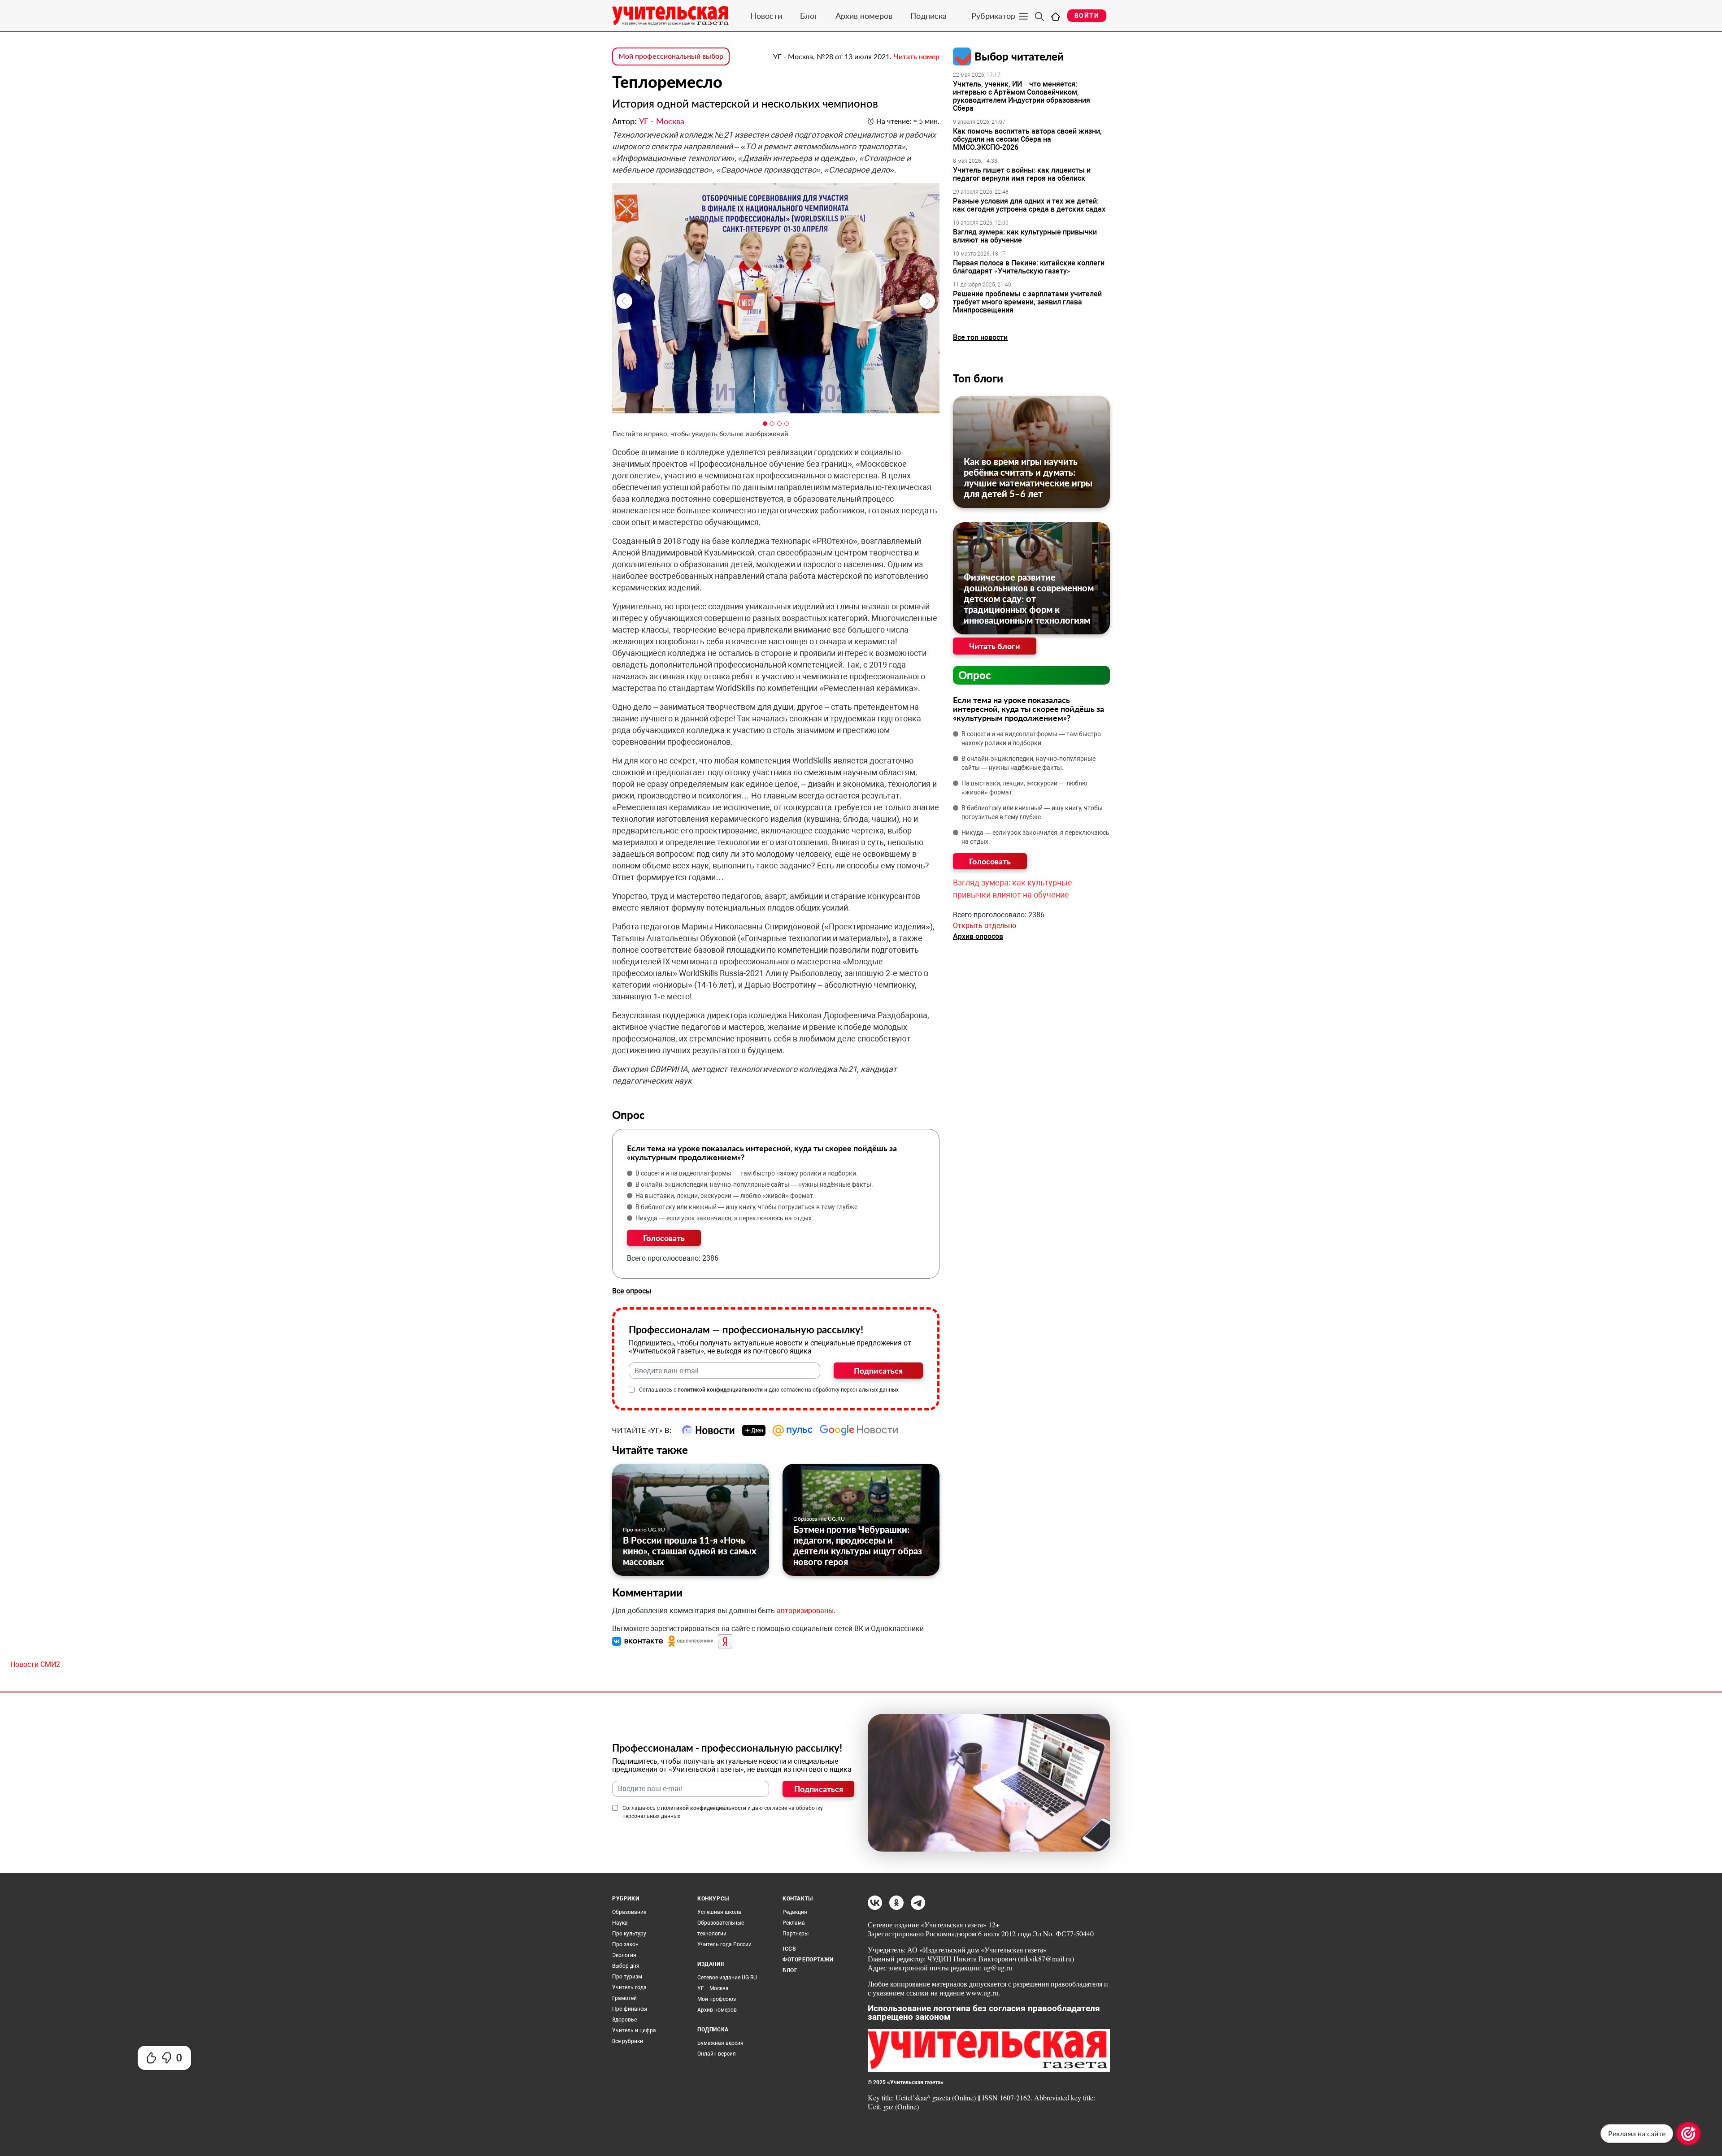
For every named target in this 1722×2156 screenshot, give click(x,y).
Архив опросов (978, 936)
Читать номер (917, 56)
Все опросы (632, 1291)
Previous (624, 301)
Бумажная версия (720, 2043)
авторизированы (805, 1611)
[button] (639, 1641)
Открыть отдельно (985, 926)
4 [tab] (787, 424)
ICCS (789, 1949)
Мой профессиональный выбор (671, 56)
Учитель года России (724, 1944)
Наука (620, 1923)
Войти (1087, 16)
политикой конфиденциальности (720, 1390)
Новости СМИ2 (35, 1664)
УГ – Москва (713, 1988)
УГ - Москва (662, 121)
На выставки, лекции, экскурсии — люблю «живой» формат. (725, 1196)
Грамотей (624, 1998)
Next (927, 301)
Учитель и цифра (634, 2030)
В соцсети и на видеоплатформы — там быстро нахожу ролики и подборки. (747, 1173)
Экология (624, 1955)
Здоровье (624, 2020)
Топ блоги (978, 378)
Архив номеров (864, 16)
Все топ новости (980, 337)
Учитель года (629, 1987)
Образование (629, 1912)
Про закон (625, 1944)
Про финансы (630, 2009)
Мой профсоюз (717, 1999)
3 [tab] (779, 424)
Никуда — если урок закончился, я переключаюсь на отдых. (724, 1218)
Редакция (795, 1912)
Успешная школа (719, 1912)
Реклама (794, 1923)
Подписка (928, 16)
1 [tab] (765, 424)
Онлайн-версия (717, 2054)
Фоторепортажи (808, 1960)
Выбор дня (626, 1966)
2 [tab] (772, 424)
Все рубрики (628, 2041)
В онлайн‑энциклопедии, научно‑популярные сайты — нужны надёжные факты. (754, 1184)
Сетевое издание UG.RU (727, 1978)
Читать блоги (995, 646)
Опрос (975, 675)
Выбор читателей (1019, 56)
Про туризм (627, 1977)
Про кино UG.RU (644, 1529)
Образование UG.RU (819, 1519)
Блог (809, 16)
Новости (766, 16)
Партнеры (796, 1934)
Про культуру (629, 1934)
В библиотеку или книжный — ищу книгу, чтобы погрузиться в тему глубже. (747, 1207)
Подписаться (878, 1371)
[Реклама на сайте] (1688, 2134)
